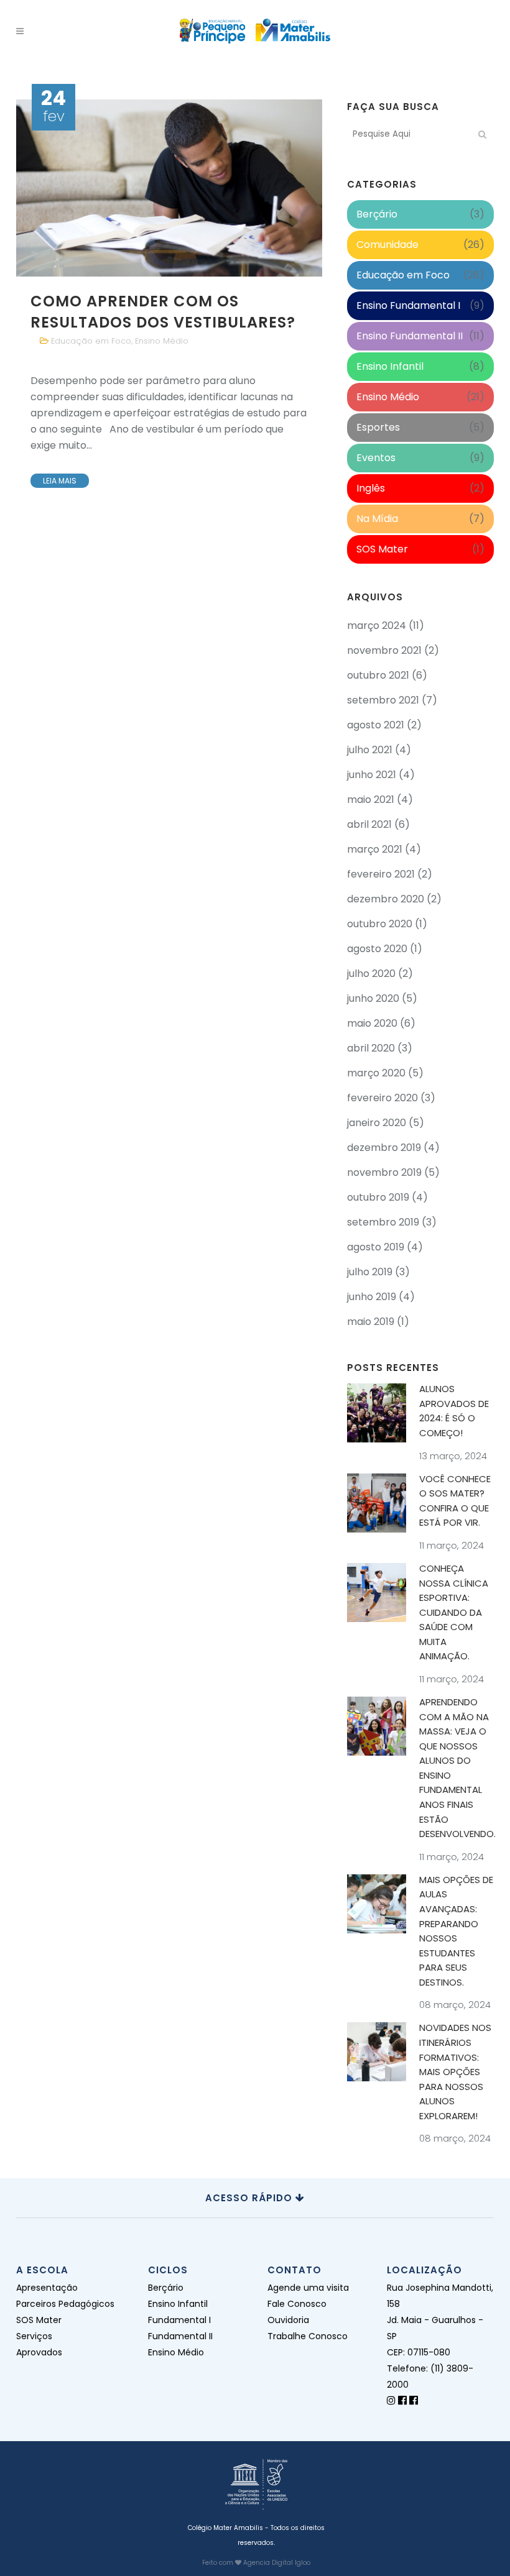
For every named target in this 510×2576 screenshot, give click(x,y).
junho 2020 (373, 998)
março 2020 (376, 1073)
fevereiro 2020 (382, 1098)
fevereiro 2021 (381, 874)
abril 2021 (369, 824)
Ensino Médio (162, 341)
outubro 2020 (380, 924)
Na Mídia (377, 519)
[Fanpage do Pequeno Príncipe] (402, 2400)
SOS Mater (382, 549)
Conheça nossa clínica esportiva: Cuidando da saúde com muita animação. (454, 1612)
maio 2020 (372, 1023)
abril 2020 (371, 1048)
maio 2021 (371, 800)
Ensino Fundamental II (410, 336)
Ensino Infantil (390, 366)
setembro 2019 (383, 1222)
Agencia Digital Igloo (277, 2563)
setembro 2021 (383, 700)
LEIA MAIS (60, 481)
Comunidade (387, 245)
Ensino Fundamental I (408, 305)
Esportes (378, 427)
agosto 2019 (376, 1247)
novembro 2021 (384, 650)
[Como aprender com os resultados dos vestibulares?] (169, 188)
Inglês (371, 488)
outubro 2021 (378, 675)
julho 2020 (371, 974)
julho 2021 (370, 750)
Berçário (377, 214)
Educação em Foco (91, 341)
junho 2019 (372, 1297)
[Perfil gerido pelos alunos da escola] (391, 2400)
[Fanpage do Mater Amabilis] (414, 2400)
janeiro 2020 (377, 1123)
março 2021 (375, 849)
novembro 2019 (384, 1172)
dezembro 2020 (386, 899)
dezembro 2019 (384, 1148)
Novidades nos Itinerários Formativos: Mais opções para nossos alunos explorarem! (455, 2071)
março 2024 (377, 626)
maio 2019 (371, 1322)
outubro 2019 (378, 1197)
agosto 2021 (376, 725)
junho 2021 (372, 775)
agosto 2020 (377, 949)
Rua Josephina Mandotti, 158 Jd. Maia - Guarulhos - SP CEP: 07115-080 (440, 2320)
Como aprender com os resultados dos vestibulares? (163, 311)
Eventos (376, 458)
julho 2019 (370, 1272)
